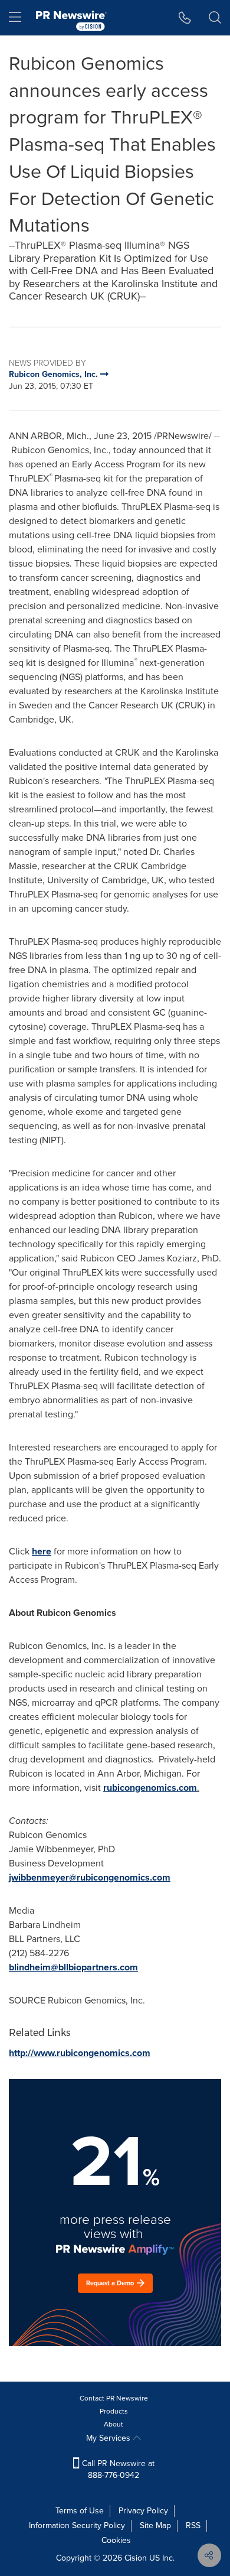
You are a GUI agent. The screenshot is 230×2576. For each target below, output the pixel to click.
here (42, 1551)
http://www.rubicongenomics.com (80, 2053)
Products (114, 2411)
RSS (193, 2525)
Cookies (116, 2540)
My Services (109, 2438)
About (114, 2424)
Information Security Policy (77, 2525)
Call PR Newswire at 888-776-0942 (117, 2469)
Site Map (155, 2525)
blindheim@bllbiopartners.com (73, 1967)
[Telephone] (185, 18)
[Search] (215, 18)
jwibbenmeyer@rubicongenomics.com (90, 1877)
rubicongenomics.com (150, 1788)
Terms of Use (80, 2511)
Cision (136, 2558)
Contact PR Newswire (114, 2398)
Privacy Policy (143, 2511)
